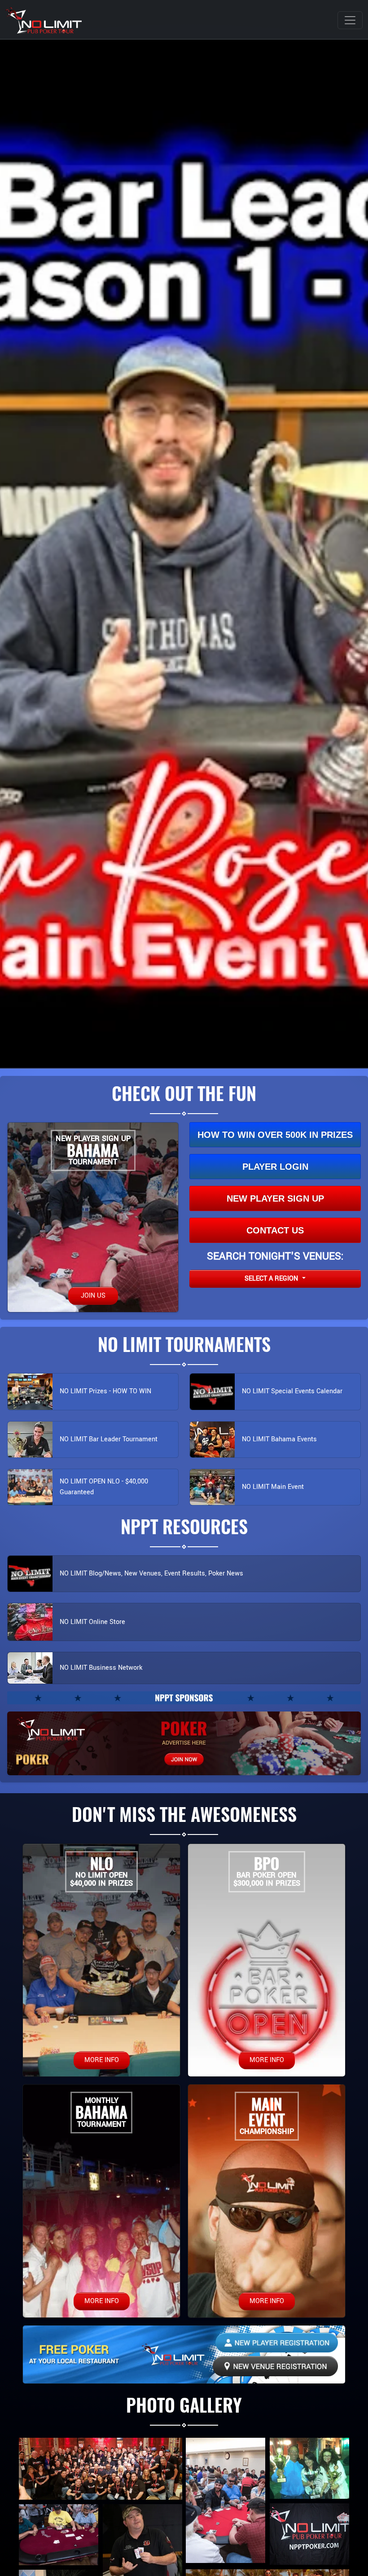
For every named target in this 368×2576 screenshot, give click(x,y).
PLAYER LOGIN (275, 1167)
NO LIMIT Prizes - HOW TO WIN (105, 1391)
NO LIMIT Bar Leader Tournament (109, 1439)
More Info (102, 2060)
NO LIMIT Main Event (273, 1487)
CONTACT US (275, 1230)
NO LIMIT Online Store (92, 1622)
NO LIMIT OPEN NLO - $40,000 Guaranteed (104, 1487)
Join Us (93, 1296)
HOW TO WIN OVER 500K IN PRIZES (275, 1135)
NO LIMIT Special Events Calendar (292, 1391)
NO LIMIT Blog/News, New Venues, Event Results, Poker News (151, 1573)
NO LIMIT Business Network (101, 1668)
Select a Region (272, 1279)
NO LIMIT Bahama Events (279, 1439)
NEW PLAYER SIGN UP (275, 1198)
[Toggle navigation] (350, 20)
